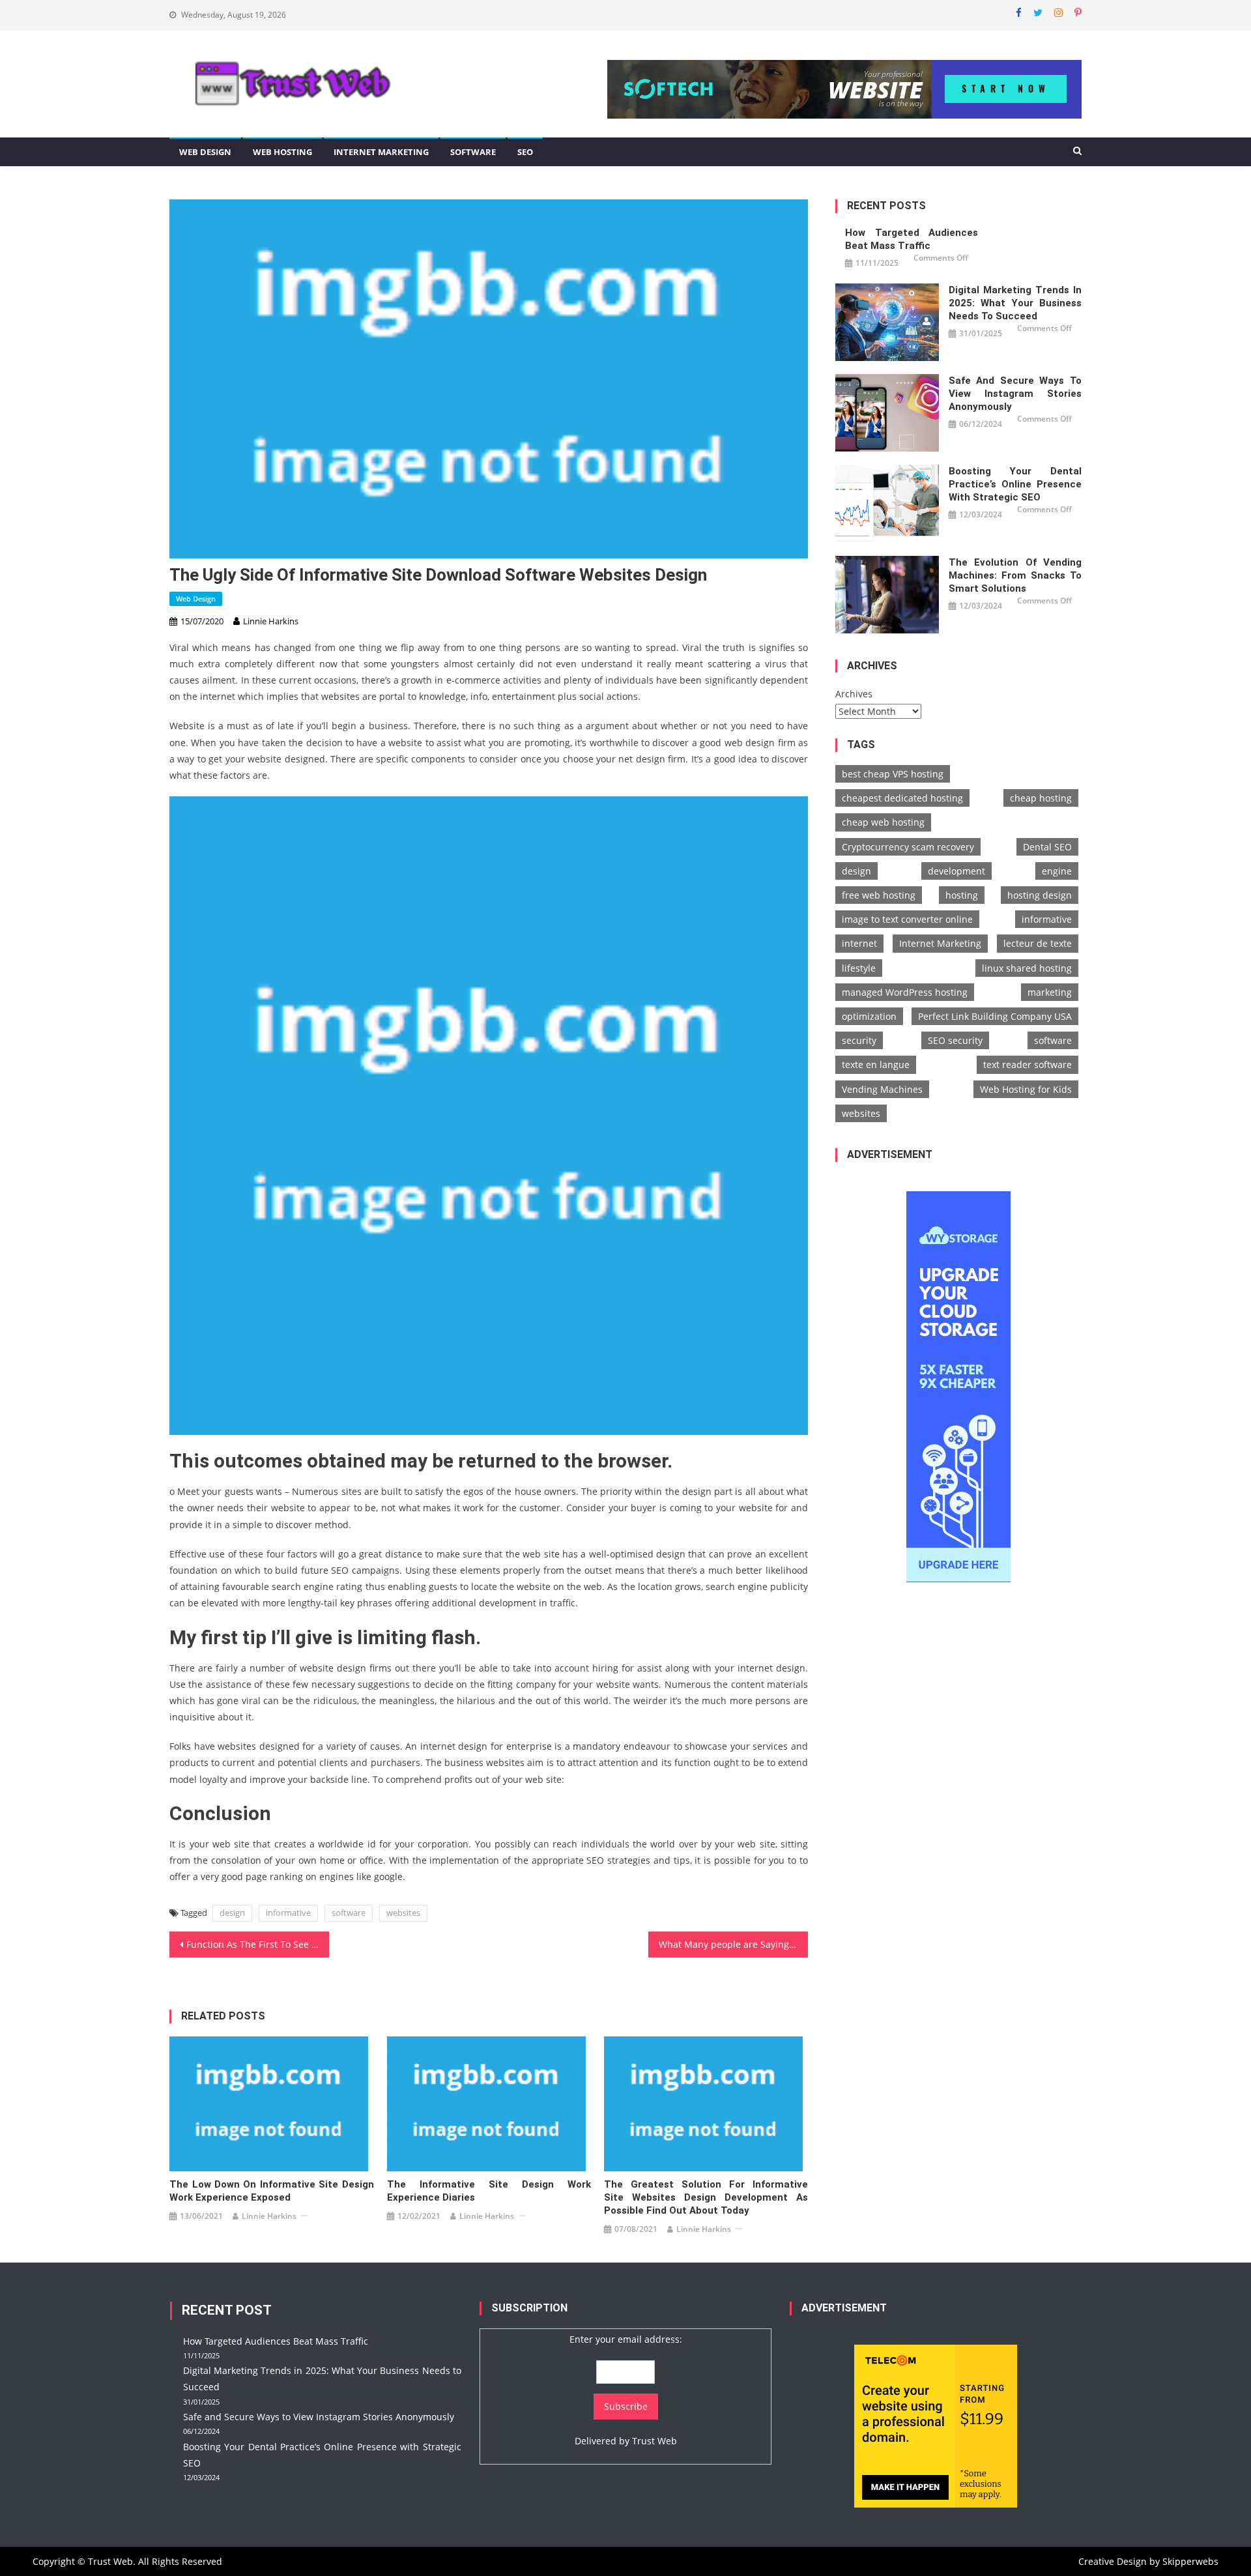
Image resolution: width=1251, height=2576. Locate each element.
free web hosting (879, 895)
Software (473, 152)
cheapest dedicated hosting (902, 798)
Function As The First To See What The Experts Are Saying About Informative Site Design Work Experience (258, 1944)
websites (403, 1913)
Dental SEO (1047, 847)
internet (859, 943)
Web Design (205, 152)
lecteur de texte (1038, 943)
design (232, 1913)
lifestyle (859, 968)
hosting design (1040, 895)
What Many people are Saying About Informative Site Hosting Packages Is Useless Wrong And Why (733, 1944)
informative (288, 1913)
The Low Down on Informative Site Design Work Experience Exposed (271, 2191)
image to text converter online (907, 919)
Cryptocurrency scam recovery (908, 847)
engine (1057, 871)
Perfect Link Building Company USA (995, 1016)
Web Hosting (282, 152)
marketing (1050, 992)
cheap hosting (1041, 798)
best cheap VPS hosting (893, 774)
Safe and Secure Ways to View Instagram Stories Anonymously (1015, 394)
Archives (854, 694)
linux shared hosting (1027, 968)
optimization (869, 1016)
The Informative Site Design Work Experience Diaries (489, 2191)
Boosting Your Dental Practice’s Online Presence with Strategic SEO (1015, 484)
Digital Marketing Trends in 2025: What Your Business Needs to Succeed (1015, 303)
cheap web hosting (883, 822)
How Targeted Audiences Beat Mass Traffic (912, 239)
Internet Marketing (381, 152)
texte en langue (876, 1064)
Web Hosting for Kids (1026, 1089)
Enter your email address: (626, 2339)
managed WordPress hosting (905, 992)
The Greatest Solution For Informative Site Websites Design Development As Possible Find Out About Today (706, 2197)
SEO (525, 152)
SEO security (955, 1040)
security (859, 1040)
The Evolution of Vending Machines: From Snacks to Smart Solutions (1015, 575)
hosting (962, 895)
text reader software (1028, 1064)
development (956, 871)
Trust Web (654, 2441)
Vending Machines (882, 1089)
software (349, 1913)
